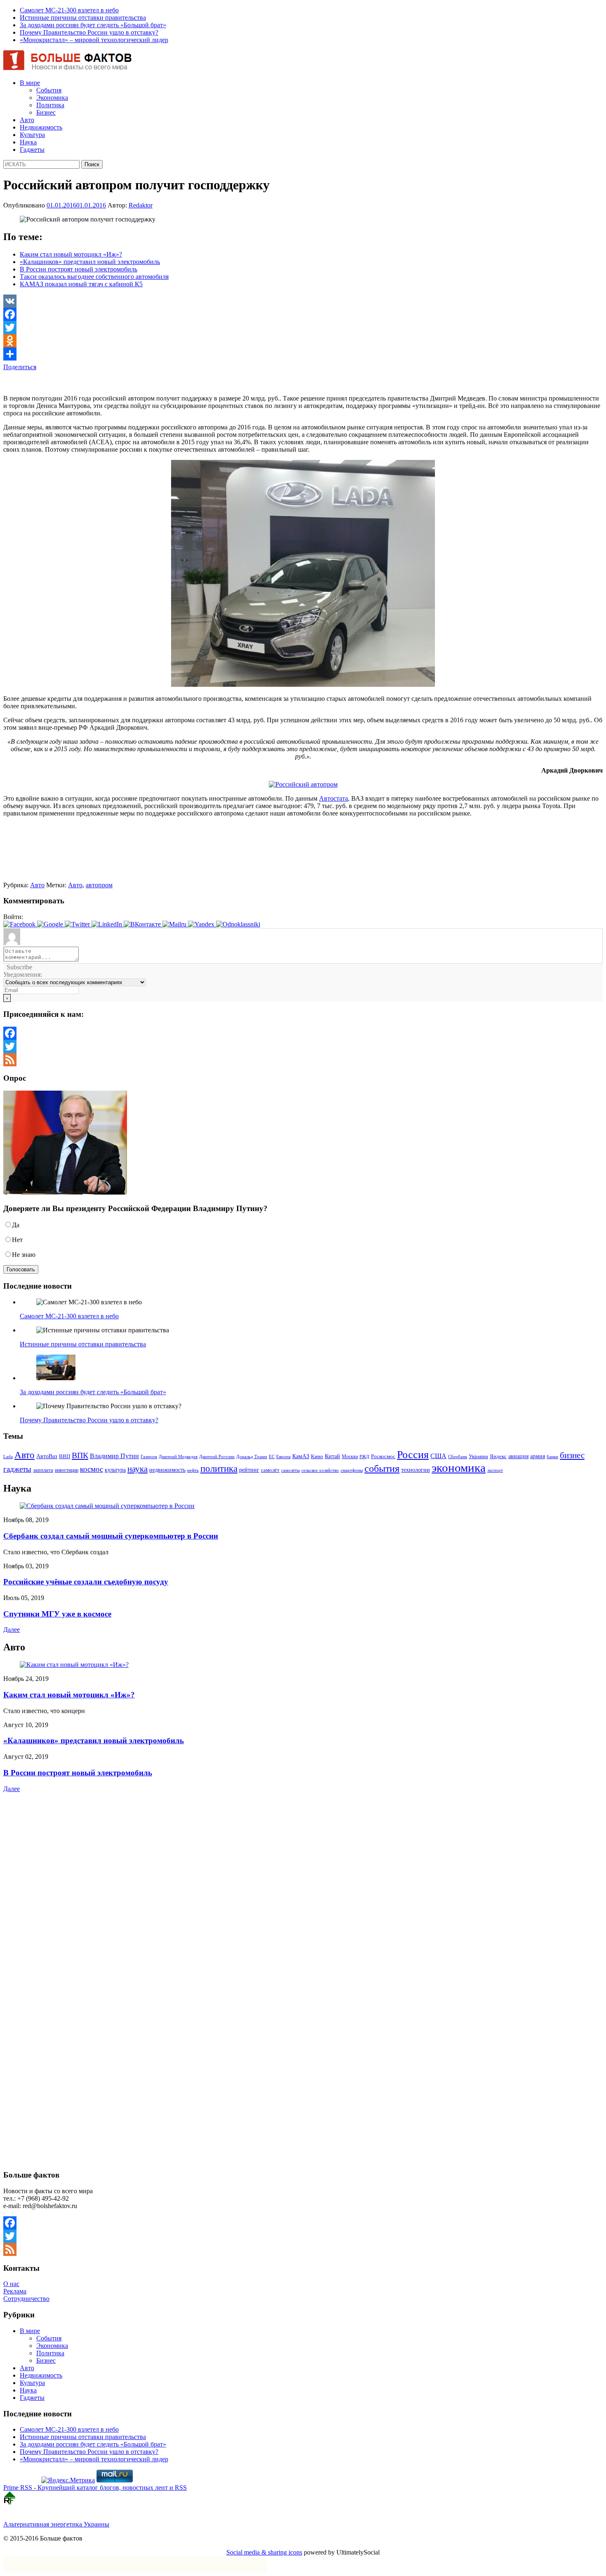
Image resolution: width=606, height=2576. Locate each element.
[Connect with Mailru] (175, 924)
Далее (12, 1630)
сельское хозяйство (320, 1470)
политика (219, 1468)
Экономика (52, 98)
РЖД (364, 1457)
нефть (193, 1470)
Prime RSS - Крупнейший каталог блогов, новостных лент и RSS (95, 2488)
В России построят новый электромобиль (79, 269)
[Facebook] (303, 314)
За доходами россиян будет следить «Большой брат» (93, 25)
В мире (30, 83)
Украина (478, 1456)
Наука (28, 142)
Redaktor (141, 205)
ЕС (272, 1457)
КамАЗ (301, 1456)
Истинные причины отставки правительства (83, 18)
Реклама (15, 2291)
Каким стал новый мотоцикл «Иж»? (71, 254)
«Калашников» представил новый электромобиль (90, 262)
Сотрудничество (26, 2299)
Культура (32, 135)
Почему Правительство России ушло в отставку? (89, 32)
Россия (413, 1454)
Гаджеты (32, 150)
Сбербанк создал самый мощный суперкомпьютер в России (111, 1536)
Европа (283, 1457)
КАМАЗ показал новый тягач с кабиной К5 (81, 284)
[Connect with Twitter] (78, 924)
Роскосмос (383, 1456)
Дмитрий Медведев (178, 1457)
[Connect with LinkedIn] (108, 924)
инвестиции (67, 1470)
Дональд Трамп (252, 1457)
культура (115, 1470)
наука (137, 1469)
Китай (332, 1456)
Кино (317, 1457)
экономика (459, 1468)
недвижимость (167, 1470)
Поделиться (20, 367)
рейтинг (249, 1470)
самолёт (270, 1470)
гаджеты (17, 1469)
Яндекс (498, 1457)
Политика (50, 105)
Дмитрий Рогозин (217, 1457)
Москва (350, 1457)
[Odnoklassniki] (303, 341)
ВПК (80, 1455)
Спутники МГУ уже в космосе (57, 1614)
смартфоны (352, 1470)
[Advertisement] (100, 383)
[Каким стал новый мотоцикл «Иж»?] (74, 1665)
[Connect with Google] (51, 924)
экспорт (495, 1470)
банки (552, 1457)
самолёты (290, 1470)
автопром (99, 885)
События (49, 90)
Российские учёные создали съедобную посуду (86, 1582)
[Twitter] (303, 328)
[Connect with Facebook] (20, 924)
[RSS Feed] (303, 1060)
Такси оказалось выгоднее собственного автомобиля (94, 277)
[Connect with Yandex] (202, 924)
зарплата (43, 1470)
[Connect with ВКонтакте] (143, 924)
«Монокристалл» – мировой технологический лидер (94, 40)
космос (92, 1469)
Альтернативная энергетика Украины (56, 2524)
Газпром (149, 1457)
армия (538, 1456)
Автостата (334, 798)
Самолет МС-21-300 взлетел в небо (69, 10)
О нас (11, 2284)
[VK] (303, 301)
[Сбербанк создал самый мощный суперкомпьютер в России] (107, 1506)
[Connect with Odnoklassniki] (238, 924)
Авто (27, 120)
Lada (8, 1457)
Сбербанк (458, 1457)
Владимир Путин (114, 1456)
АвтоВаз (47, 1456)
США (438, 1456)
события (382, 1468)
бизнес (572, 1455)
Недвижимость (41, 127)
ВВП (65, 1456)
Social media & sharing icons (264, 2552)
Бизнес (46, 112)
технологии (416, 1470)
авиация (518, 1456)
